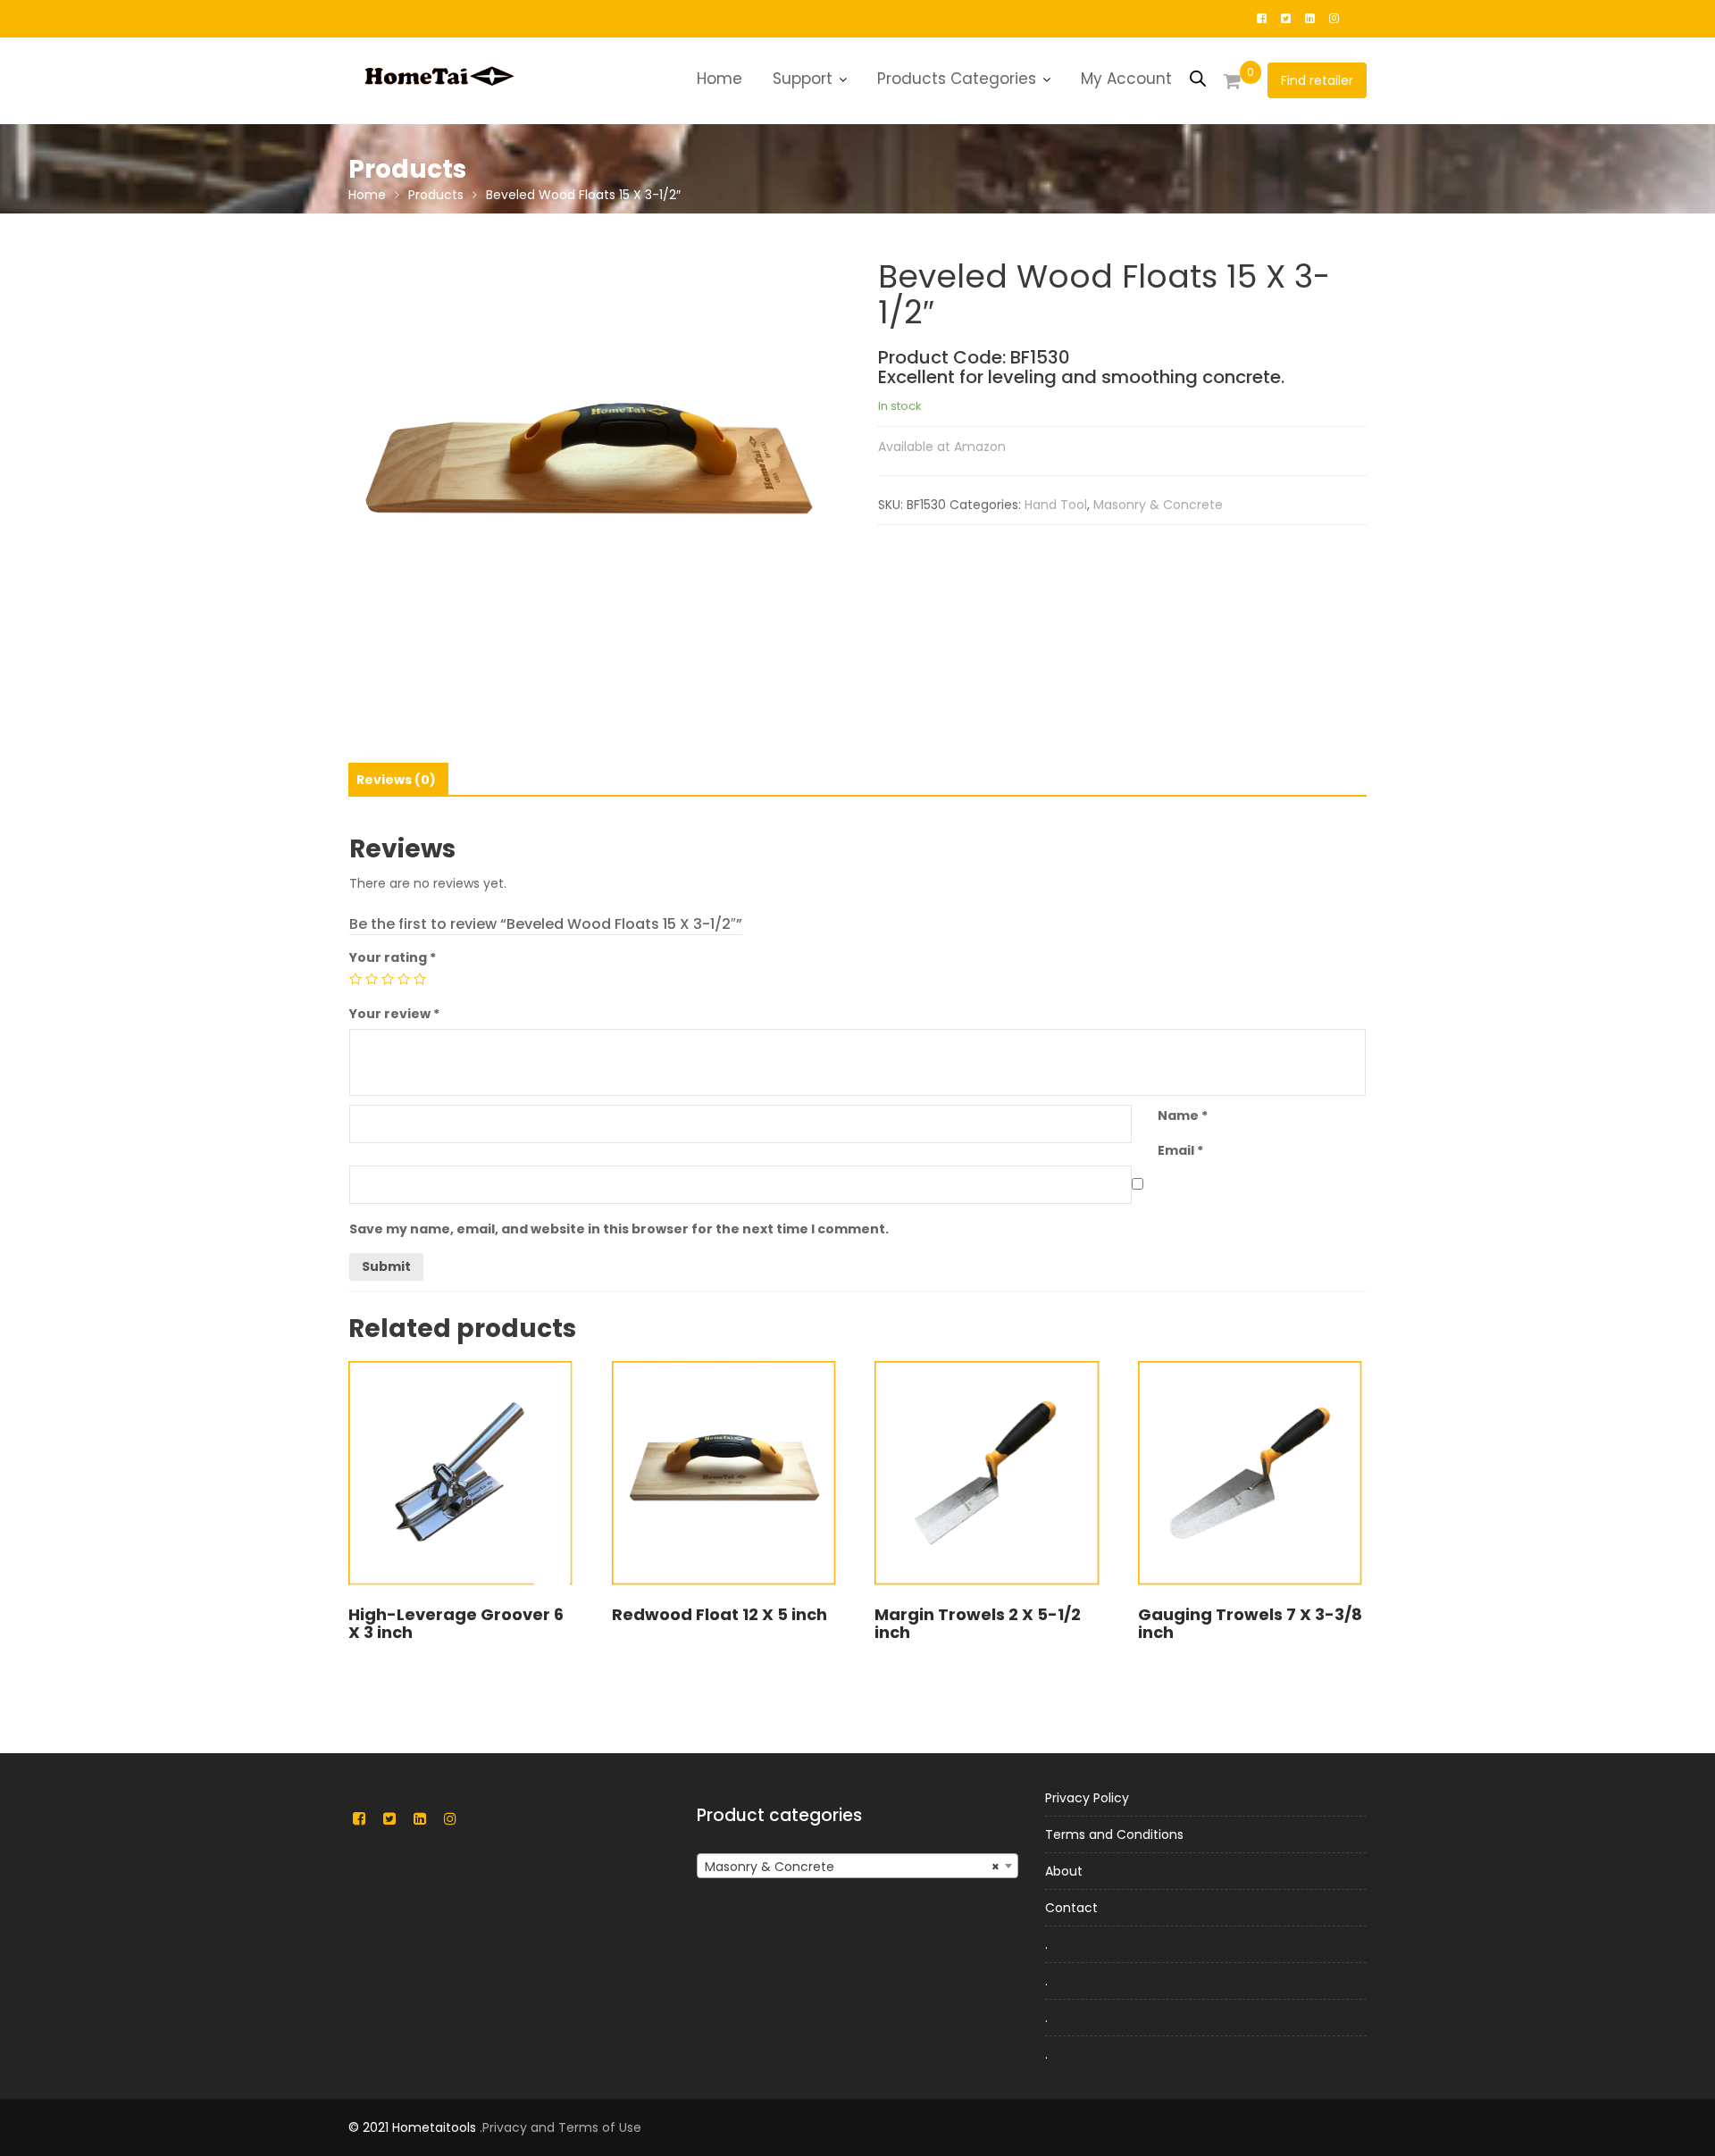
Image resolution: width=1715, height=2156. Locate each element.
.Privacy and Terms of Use (561, 2127)
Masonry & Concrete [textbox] (852, 1867)
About (1064, 1871)
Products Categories (957, 79)
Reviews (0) (396, 780)
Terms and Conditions (1114, 1834)
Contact (1071, 1908)
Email (1180, 1150)
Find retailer (1317, 80)
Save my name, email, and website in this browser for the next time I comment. (619, 1229)
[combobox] (857, 1866)
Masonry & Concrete (1158, 505)
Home (719, 79)
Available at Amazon (942, 447)
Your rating (393, 957)
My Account (1126, 79)
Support (803, 79)
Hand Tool (1056, 505)
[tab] (396, 780)
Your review (394, 1014)
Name (1183, 1116)
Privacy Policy (1087, 1798)
